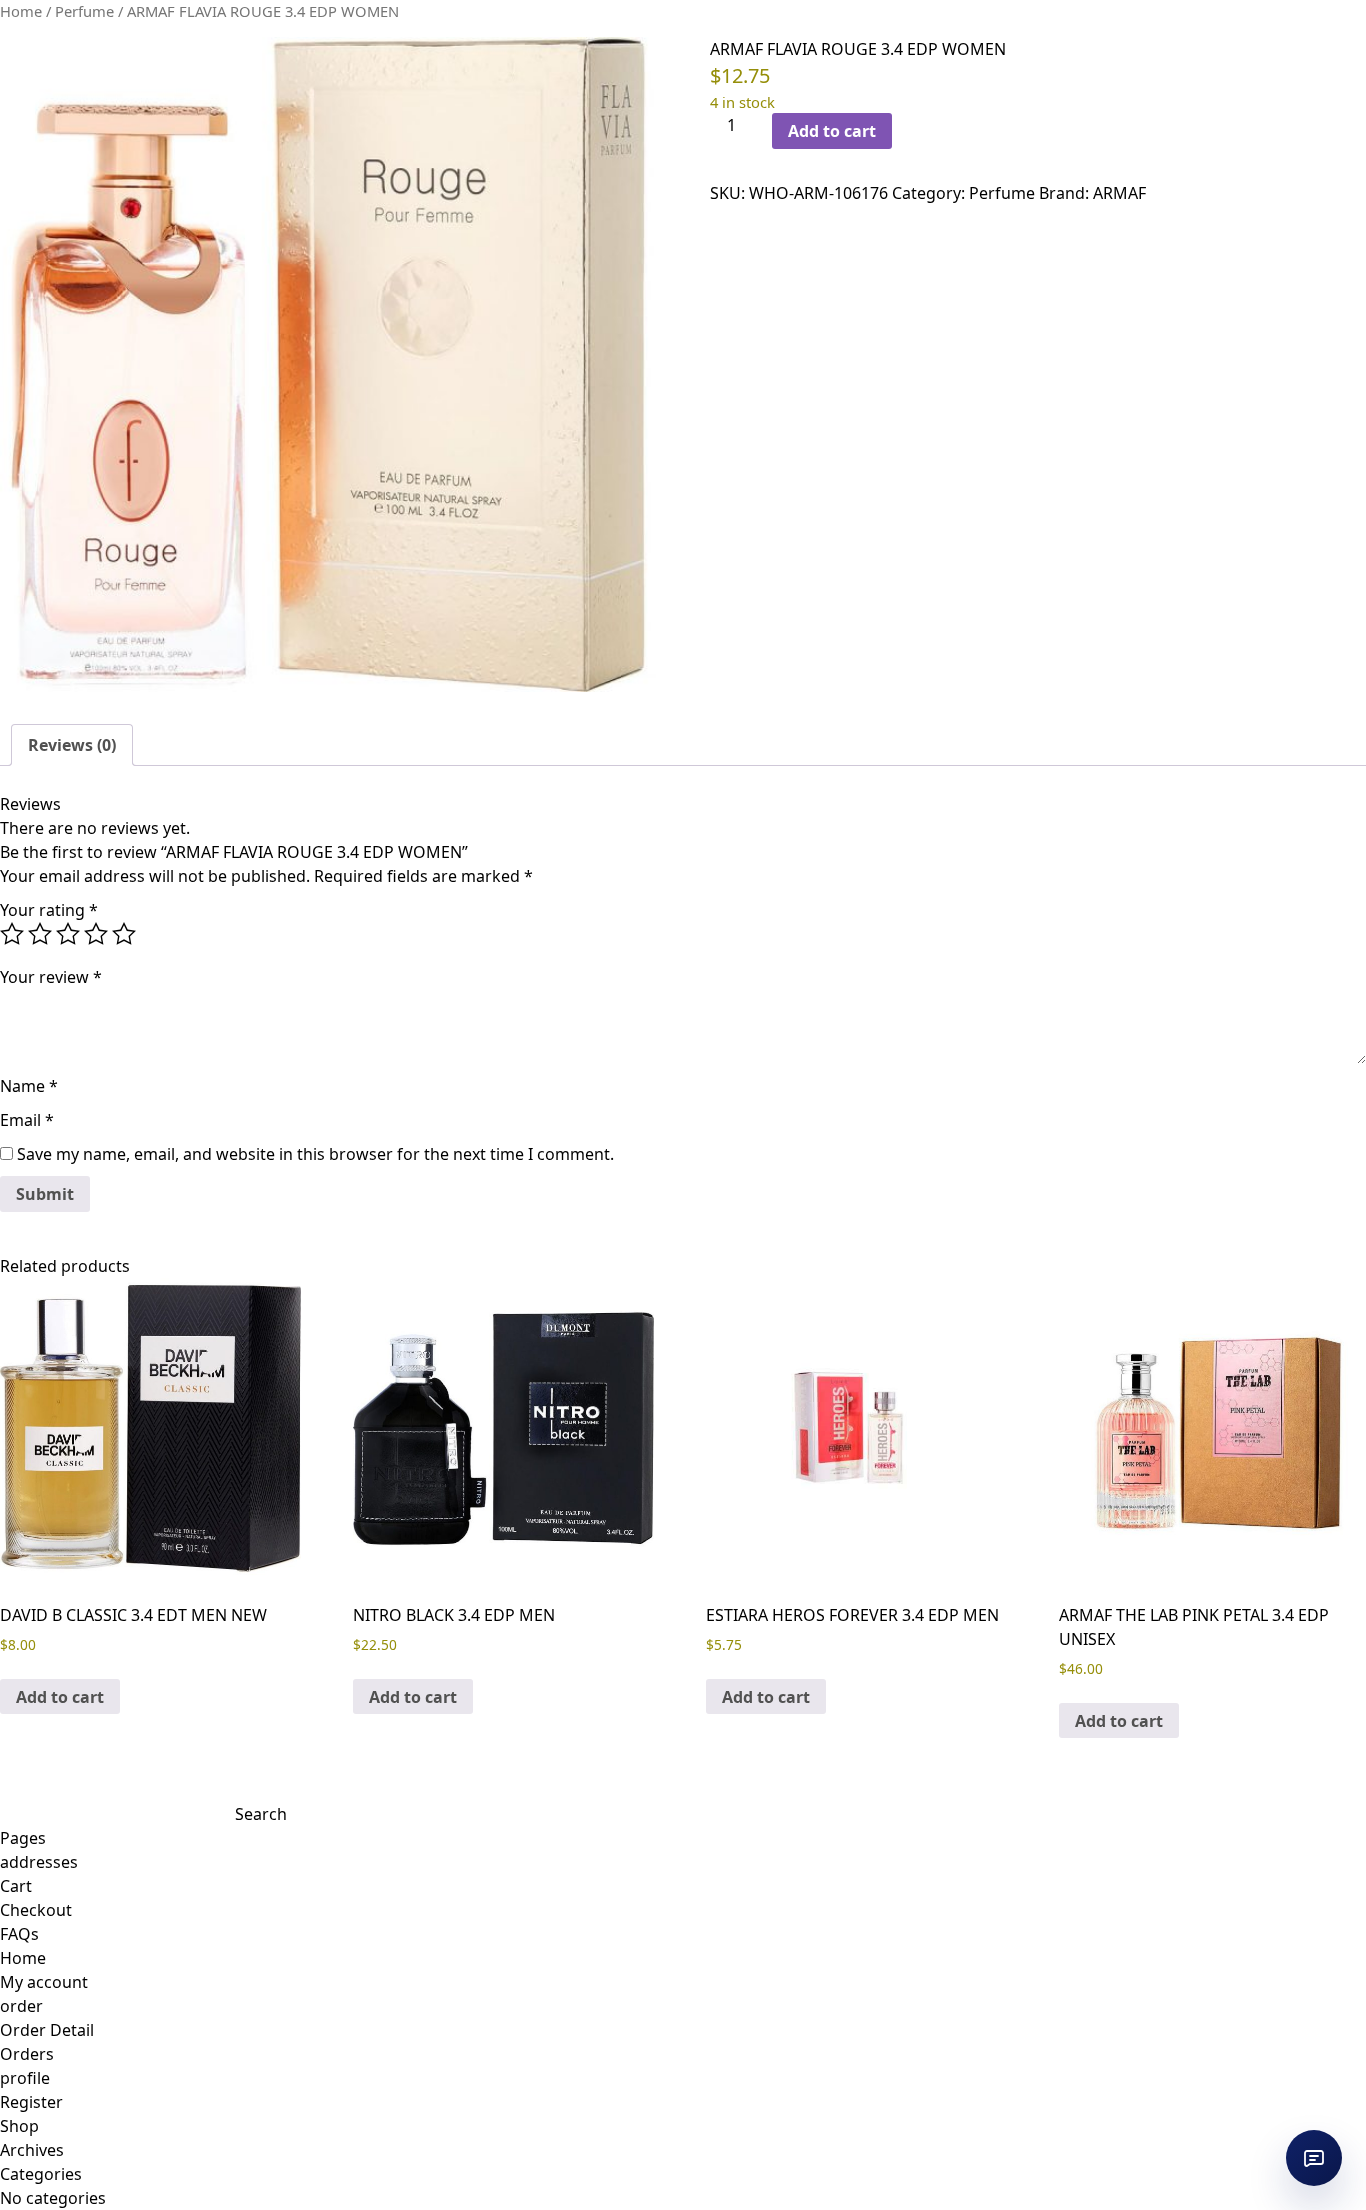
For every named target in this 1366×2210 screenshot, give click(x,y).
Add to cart (832, 131)
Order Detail (47, 2030)
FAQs (19, 1934)
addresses (39, 1862)
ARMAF (1119, 193)
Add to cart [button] (60, 1697)
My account (44, 1982)
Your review (51, 977)
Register (31, 2102)
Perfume (84, 11)
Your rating (49, 910)
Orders (27, 2054)
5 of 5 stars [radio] (124, 934)
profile (25, 2078)
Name (29, 1086)
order (21, 2006)
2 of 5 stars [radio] (40, 934)
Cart (16, 1886)
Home (21, 11)
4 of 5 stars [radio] (96, 934)
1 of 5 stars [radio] (12, 934)
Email (27, 1120)
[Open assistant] (1314, 2158)
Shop (19, 2126)
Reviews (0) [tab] (72, 745)
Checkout (36, 1910)
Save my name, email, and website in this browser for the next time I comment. (315, 1154)
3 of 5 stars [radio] (68, 934)
